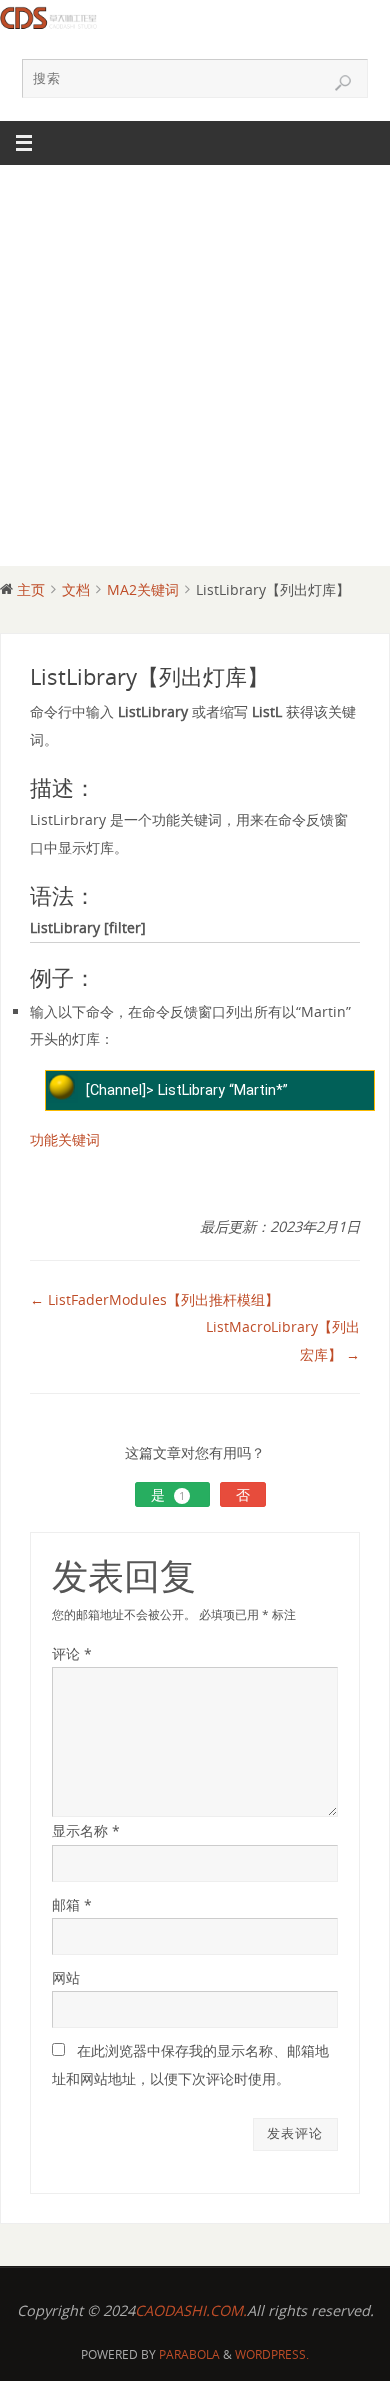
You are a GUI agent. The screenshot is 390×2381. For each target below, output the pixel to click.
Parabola (189, 2354)
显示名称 (86, 1830)
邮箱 (72, 1904)
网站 (66, 1977)
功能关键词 (65, 1139)
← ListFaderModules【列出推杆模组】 (154, 1299)
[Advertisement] (195, 371)
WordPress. (272, 2354)
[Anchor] (104, 789)
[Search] (343, 83)
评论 (72, 1653)
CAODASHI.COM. (191, 2310)
